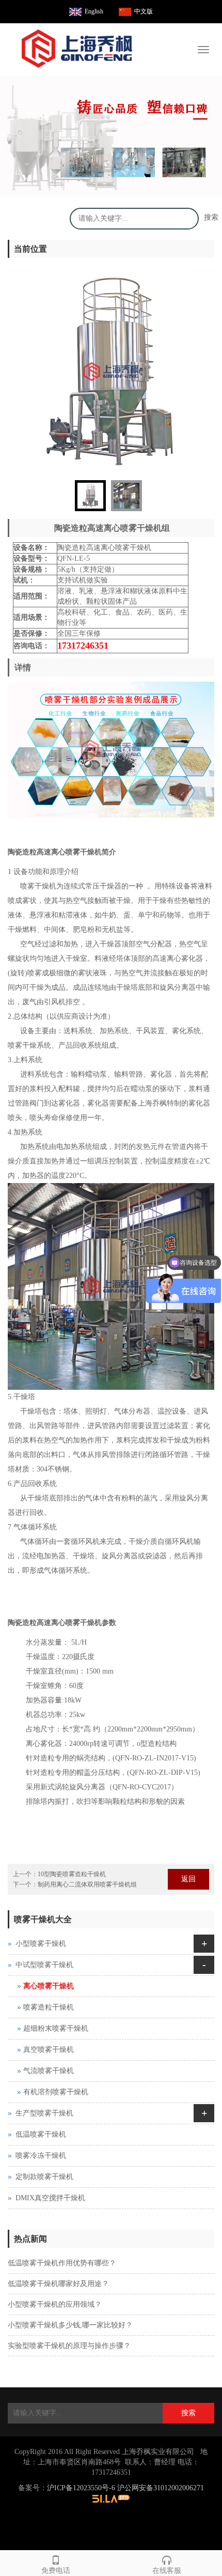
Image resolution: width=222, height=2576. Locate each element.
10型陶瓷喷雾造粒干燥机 (72, 1874)
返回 (188, 1879)
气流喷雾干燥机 (49, 2071)
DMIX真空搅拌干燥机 (50, 2198)
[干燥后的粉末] (111, 137)
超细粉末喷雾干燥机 (56, 2028)
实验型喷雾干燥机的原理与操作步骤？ (69, 2346)
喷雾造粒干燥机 (49, 2007)
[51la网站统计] (111, 2498)
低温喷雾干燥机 (41, 2134)
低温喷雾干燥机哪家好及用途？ (58, 2284)
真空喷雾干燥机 (49, 2050)
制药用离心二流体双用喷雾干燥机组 (87, 1884)
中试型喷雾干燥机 (44, 1965)
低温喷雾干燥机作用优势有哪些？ (62, 2263)
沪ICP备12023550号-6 (81, 2488)
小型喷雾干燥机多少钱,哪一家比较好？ (70, 2325)
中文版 (144, 11)
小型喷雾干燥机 (41, 1944)
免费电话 (56, 2571)
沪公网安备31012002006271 (161, 2488)
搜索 (211, 217)
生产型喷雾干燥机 (44, 2113)
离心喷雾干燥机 (49, 1986)
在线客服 (167, 2571)
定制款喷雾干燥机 (44, 2177)
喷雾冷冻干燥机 (41, 2156)
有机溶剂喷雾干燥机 (56, 2092)
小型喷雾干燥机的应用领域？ (55, 2304)
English (94, 11)
